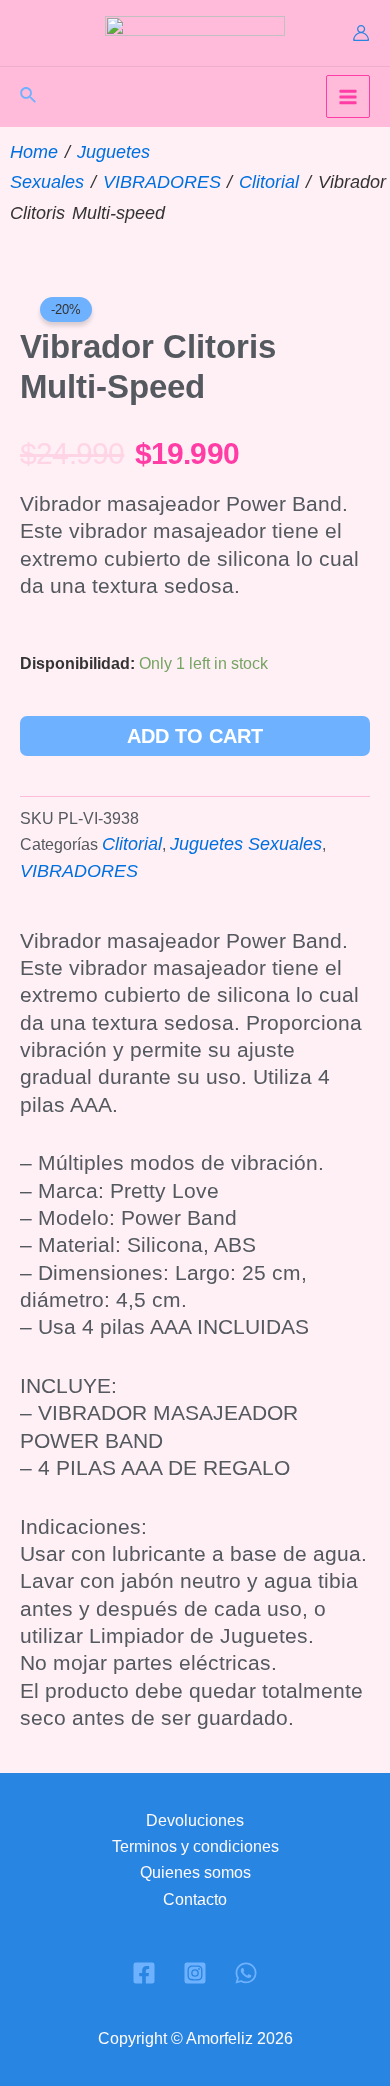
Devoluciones (195, 1820)
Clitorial (269, 182)
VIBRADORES (162, 182)
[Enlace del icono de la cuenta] (361, 33)
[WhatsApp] (246, 1973)
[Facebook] (144, 1973)
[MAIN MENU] (348, 97)
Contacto (195, 1899)
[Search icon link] (29, 98)
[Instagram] (195, 1973)
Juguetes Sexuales (246, 844)
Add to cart (195, 736)
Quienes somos (195, 1872)
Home (34, 152)
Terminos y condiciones (195, 1846)
